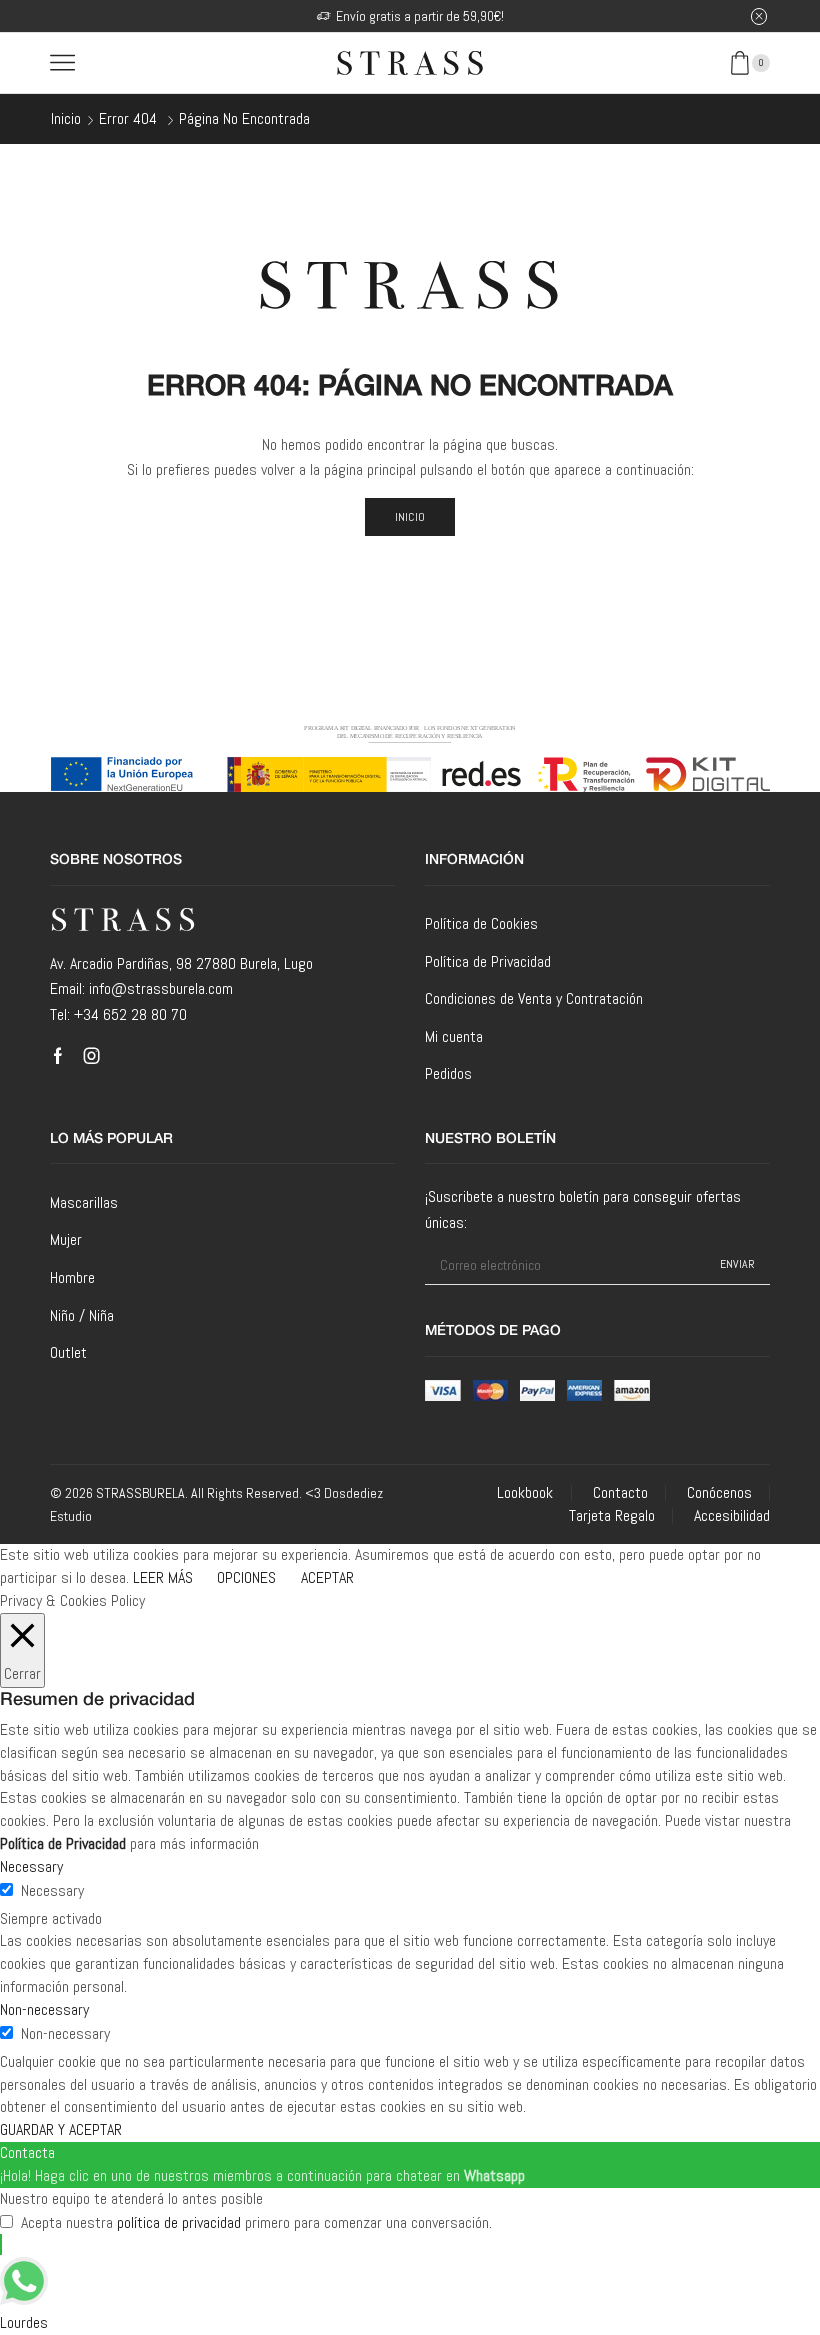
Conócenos (719, 1493)
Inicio (66, 118)
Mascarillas (84, 1202)
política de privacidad (179, 2222)
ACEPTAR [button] (327, 1577)
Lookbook (525, 1493)
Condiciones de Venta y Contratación (534, 998)
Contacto (620, 1493)
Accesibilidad (732, 1516)
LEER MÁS (163, 1577)
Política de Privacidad (488, 961)
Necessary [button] (31, 1866)
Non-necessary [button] (44, 2009)
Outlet (68, 1352)
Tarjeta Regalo (612, 1516)
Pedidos (448, 1073)
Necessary (52, 1890)
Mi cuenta (454, 1036)
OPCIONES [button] (246, 1577)
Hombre (72, 1277)
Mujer (66, 1239)
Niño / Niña (82, 1315)
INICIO (410, 517)
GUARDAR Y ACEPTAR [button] (61, 2129)
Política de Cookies (481, 923)
